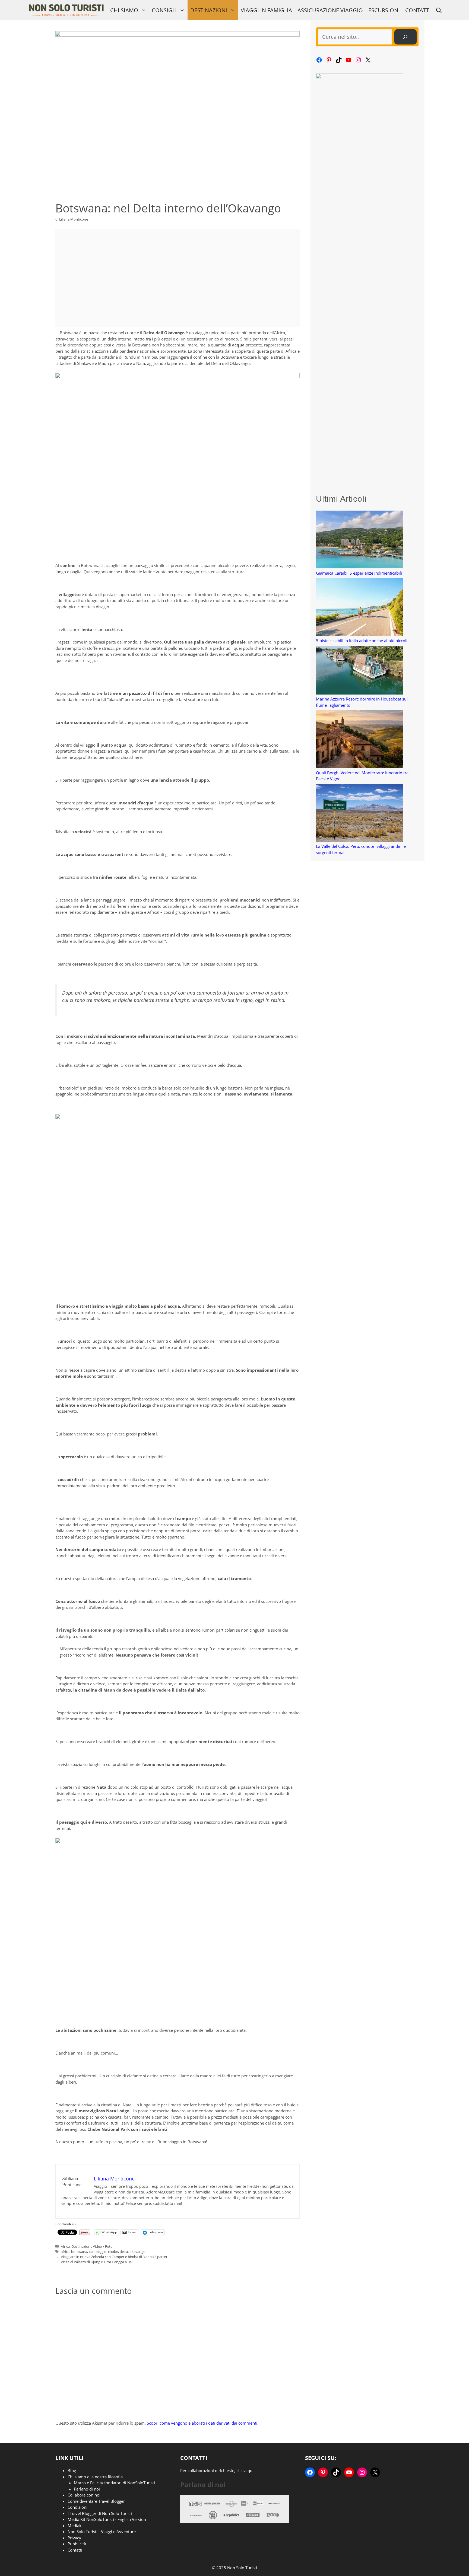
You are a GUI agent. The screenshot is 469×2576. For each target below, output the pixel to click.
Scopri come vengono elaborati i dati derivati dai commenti (202, 2423)
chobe (113, 2252)
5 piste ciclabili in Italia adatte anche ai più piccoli (362, 641)
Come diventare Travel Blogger (96, 2501)
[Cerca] (405, 37)
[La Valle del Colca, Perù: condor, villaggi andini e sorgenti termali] (359, 813)
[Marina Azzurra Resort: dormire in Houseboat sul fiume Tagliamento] (359, 671)
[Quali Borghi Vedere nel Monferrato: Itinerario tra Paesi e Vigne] (359, 740)
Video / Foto (103, 2246)
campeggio (98, 2252)
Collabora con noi (84, 2495)
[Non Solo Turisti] (66, 10)
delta (124, 2252)
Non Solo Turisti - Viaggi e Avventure (102, 2532)
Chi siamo (124, 10)
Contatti (418, 10)
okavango (137, 2252)
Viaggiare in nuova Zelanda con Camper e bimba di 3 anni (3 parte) (114, 2257)
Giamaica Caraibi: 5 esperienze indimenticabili (359, 573)
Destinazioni (209, 10)
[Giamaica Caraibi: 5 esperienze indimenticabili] (359, 540)
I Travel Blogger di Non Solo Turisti (100, 2513)
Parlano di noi (87, 2489)
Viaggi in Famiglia (266, 10)
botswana (79, 2252)
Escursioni (384, 10)
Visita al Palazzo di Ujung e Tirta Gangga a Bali (97, 2262)
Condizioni (77, 2507)
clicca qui (245, 2470)
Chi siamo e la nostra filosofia (95, 2477)
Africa (65, 2246)
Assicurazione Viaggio (330, 10)
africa (65, 2252)
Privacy (74, 2538)
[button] (439, 10)
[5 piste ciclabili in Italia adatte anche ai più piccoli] (359, 608)
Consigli (164, 10)
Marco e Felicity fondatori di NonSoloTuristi (114, 2483)
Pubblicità (77, 2544)
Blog (72, 2470)
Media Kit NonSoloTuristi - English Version (107, 2519)
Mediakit (76, 2526)
